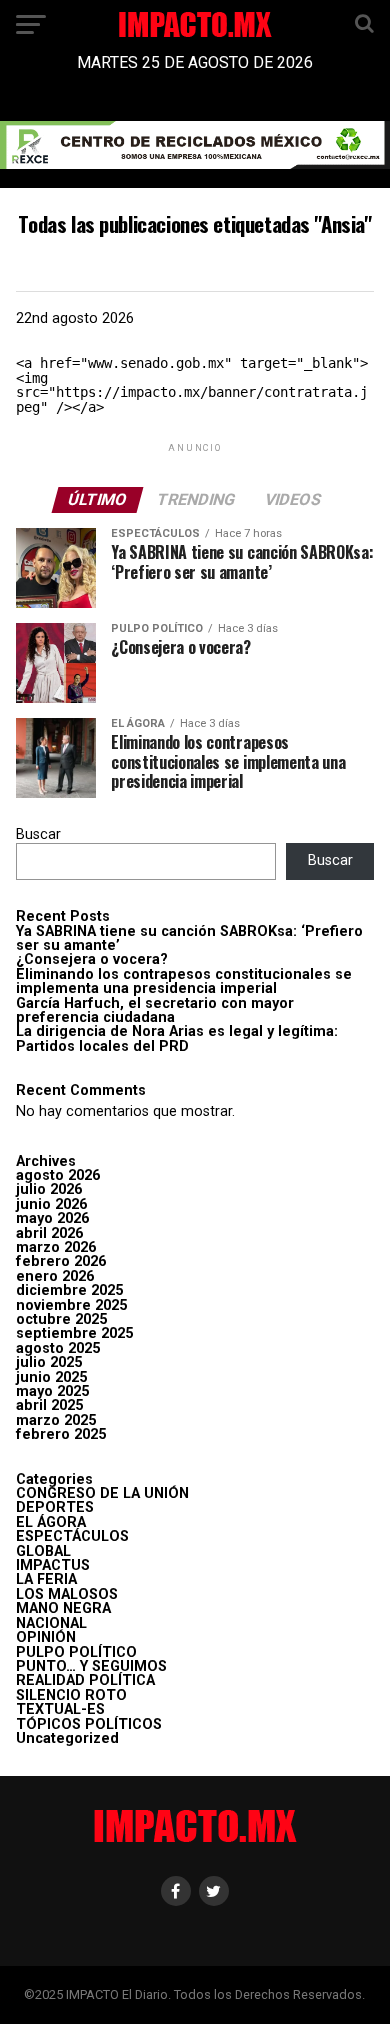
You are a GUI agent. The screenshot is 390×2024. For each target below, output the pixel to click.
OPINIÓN (46, 1637)
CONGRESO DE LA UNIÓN (102, 1493)
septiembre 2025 (74, 1333)
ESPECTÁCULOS (72, 1536)
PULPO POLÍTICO (76, 1652)
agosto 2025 (58, 1348)
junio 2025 (51, 1377)
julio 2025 (49, 1362)
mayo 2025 (52, 1391)
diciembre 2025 (69, 1290)
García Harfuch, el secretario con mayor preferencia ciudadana (155, 1010)
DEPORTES (55, 1507)
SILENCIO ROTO (71, 1695)
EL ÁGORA (51, 1522)
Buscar (38, 834)
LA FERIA (46, 1579)
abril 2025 (49, 1405)
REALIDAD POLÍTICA (85, 1680)
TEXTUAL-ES (60, 1709)
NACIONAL (51, 1623)
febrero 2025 (61, 1434)
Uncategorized (67, 1738)
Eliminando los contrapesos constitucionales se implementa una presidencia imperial (184, 981)
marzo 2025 (56, 1420)
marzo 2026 (56, 1247)
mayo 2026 (52, 1218)
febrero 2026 (61, 1261)
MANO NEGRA (63, 1608)
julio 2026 (49, 1189)
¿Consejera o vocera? (92, 959)
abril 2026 (49, 1233)
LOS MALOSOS (67, 1594)
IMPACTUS (53, 1565)
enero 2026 (55, 1276)
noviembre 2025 (71, 1305)
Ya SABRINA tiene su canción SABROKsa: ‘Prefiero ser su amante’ (189, 938)
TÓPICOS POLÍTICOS (89, 1724)
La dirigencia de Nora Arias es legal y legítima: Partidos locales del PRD (177, 1038)
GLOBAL (43, 1551)
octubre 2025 (61, 1319)
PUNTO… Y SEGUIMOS (91, 1666)
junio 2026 (51, 1204)
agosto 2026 (58, 1175)
